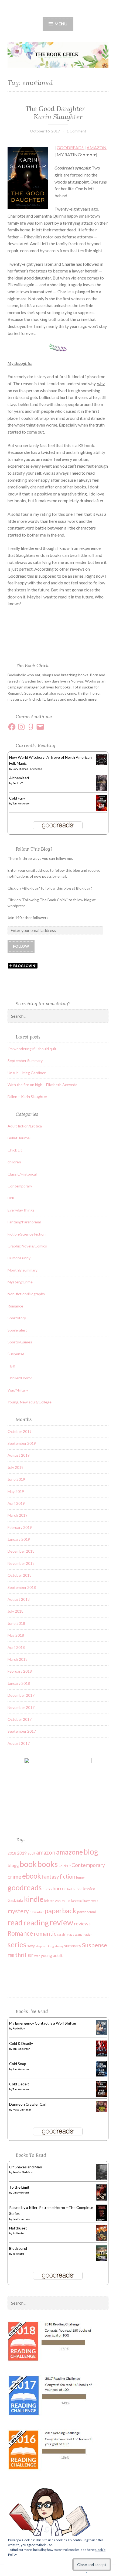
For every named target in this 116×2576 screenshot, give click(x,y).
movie (95, 1901)
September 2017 (22, 1731)
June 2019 (16, 1479)
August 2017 (19, 1743)
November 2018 (21, 1563)
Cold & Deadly (21, 2043)
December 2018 (21, 1551)
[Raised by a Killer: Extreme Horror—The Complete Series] (102, 2220)
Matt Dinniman (22, 2109)
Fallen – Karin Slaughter (27, 1096)
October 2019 (20, 1431)
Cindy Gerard (21, 2192)
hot (70, 1889)
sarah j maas (66, 1934)
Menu (61, 24)
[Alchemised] (102, 789)
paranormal (86, 1912)
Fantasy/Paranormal (24, 1222)
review (61, 1922)
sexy (31, 1946)
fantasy (50, 1877)
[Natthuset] (102, 2240)
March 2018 (18, 1659)
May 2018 (16, 1635)
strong (59, 1946)
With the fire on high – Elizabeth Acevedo (42, 1085)
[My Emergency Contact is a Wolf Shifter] (102, 2033)
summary (73, 1946)
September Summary (25, 1061)
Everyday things (21, 1210)
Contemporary (20, 1186)
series (17, 1944)
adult (31, 1853)
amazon (46, 1852)
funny (80, 1877)
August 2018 (19, 1599)
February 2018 (20, 1671)
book (28, 1864)
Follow (21, 946)
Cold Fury (17, 798)
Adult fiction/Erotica (25, 1126)
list (68, 1901)
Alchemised (19, 778)
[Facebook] (12, 727)
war (37, 1956)
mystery (18, 1911)
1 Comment (76, 131)
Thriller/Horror (20, 1378)
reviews (82, 1924)
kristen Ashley (55, 1901)
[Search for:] (58, 1016)
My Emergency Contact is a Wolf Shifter (43, 2023)
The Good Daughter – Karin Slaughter (58, 113)
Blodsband (18, 2248)
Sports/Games (20, 1342)
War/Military (18, 1390)
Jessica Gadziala (23, 2172)
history (47, 1889)
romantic (45, 1933)
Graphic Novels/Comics (27, 1246)
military (85, 1901)
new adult (37, 1912)
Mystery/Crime (20, 1282)
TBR (11, 1366)
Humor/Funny (19, 1258)
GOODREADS (71, 147)
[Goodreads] (31, 727)
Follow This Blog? (34, 849)
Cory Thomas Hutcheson (27, 769)
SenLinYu (18, 783)
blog (91, 1852)
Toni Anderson (21, 803)
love (75, 1900)
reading (36, 1923)
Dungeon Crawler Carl (28, 2104)
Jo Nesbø (18, 2233)
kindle (34, 1899)
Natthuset (18, 2228)
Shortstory (17, 1318)
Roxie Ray (19, 2028)
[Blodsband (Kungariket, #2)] (102, 2260)
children (14, 1162)
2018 (12, 1853)
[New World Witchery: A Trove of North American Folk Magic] (102, 763)
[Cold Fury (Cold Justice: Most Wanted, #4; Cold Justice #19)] (102, 809)
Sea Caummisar (22, 2219)
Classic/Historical (22, 1174)
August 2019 (19, 1455)
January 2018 (19, 1683)
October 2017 (20, 1719)
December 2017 (21, 1695)
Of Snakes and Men (26, 2167)
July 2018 (16, 1611)
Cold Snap (18, 2064)
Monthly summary (23, 1270)
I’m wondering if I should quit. (32, 1049)
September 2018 (22, 1587)
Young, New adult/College (30, 1402)
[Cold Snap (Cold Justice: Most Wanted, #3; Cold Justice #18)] (102, 2075)
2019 (22, 1853)
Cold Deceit (19, 2084)
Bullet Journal (19, 1138)
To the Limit (19, 2187)
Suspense (16, 1354)
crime (14, 1876)
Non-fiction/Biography (26, 1294)
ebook (32, 1876)
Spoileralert (17, 1330)
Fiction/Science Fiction (27, 1234)
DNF (11, 1198)
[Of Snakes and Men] (102, 2179)
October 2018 (20, 1575)
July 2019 (16, 1467)
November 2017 (21, 1707)
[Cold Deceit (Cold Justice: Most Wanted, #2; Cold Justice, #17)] (102, 2095)
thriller (24, 1955)
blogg (13, 1865)
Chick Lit (15, 1150)
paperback (60, 1911)
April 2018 (16, 1647)
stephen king (45, 1946)
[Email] (40, 727)
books (48, 1864)
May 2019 (16, 1491)
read (15, 1922)
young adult (52, 1955)
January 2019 (19, 1539)
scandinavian (84, 1934)
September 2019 (22, 1443)
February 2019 (20, 1527)
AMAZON (97, 147)
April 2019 (16, 1503)
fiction (67, 1876)
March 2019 (18, 1515)
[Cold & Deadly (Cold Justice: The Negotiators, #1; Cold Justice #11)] (102, 2055)
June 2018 (16, 1623)
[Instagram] (21, 727)
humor (77, 1889)
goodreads (25, 1887)
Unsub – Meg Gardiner (27, 1073)
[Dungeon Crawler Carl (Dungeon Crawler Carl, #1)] (102, 2110)
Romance (15, 1306)
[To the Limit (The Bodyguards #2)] (102, 2200)
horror (59, 1888)
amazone (69, 1852)
